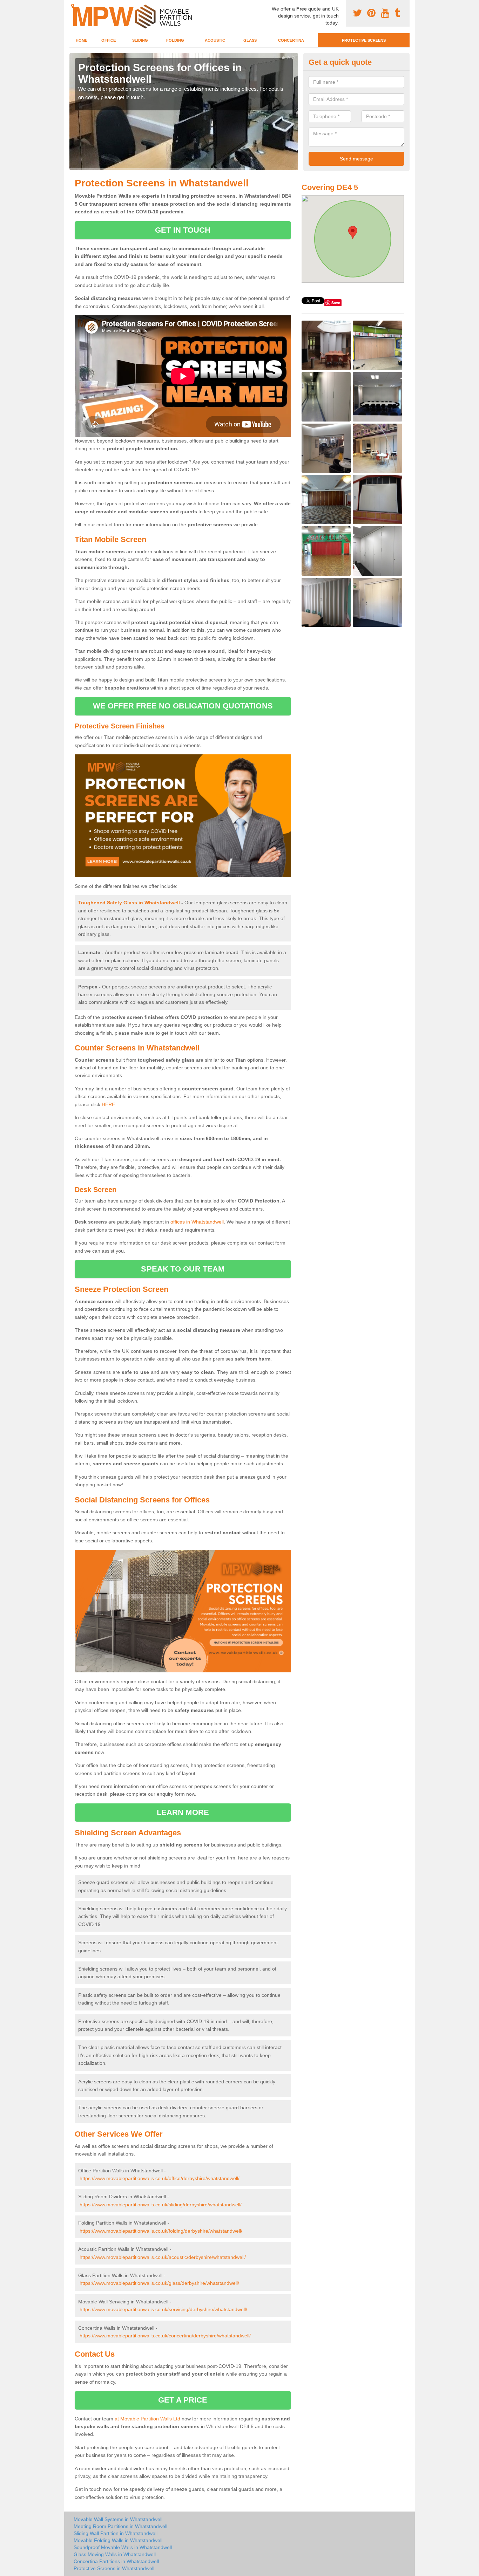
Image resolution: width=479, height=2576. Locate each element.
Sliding (140, 40)
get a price (183, 2400)
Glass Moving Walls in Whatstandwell (115, 2554)
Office (109, 40)
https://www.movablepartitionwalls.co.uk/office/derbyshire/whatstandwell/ (160, 2178)
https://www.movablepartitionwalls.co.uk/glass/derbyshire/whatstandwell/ (159, 2283)
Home (82, 40)
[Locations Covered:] (73, 6)
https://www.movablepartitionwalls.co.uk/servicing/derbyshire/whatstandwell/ (163, 2309)
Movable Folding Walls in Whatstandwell (118, 2540)
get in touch (183, 230)
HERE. (109, 1104)
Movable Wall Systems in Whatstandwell (118, 2519)
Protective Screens (364, 40)
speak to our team (183, 1269)
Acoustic (215, 40)
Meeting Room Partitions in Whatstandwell (120, 2526)
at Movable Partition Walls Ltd (147, 2419)
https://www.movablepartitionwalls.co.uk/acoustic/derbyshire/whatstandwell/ (163, 2257)
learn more (183, 1812)
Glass (250, 40)
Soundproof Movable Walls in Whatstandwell (123, 2547)
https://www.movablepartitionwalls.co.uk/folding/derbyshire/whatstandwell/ (161, 2231)
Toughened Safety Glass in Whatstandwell (129, 903)
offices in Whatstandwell (197, 1222)
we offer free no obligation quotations (183, 706)
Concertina (291, 40)
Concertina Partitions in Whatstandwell (116, 2561)
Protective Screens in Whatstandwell (114, 2568)
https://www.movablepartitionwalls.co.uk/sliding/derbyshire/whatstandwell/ (161, 2205)
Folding (175, 40)
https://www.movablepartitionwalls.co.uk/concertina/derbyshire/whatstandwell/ (165, 2336)
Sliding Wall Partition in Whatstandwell (116, 2533)
